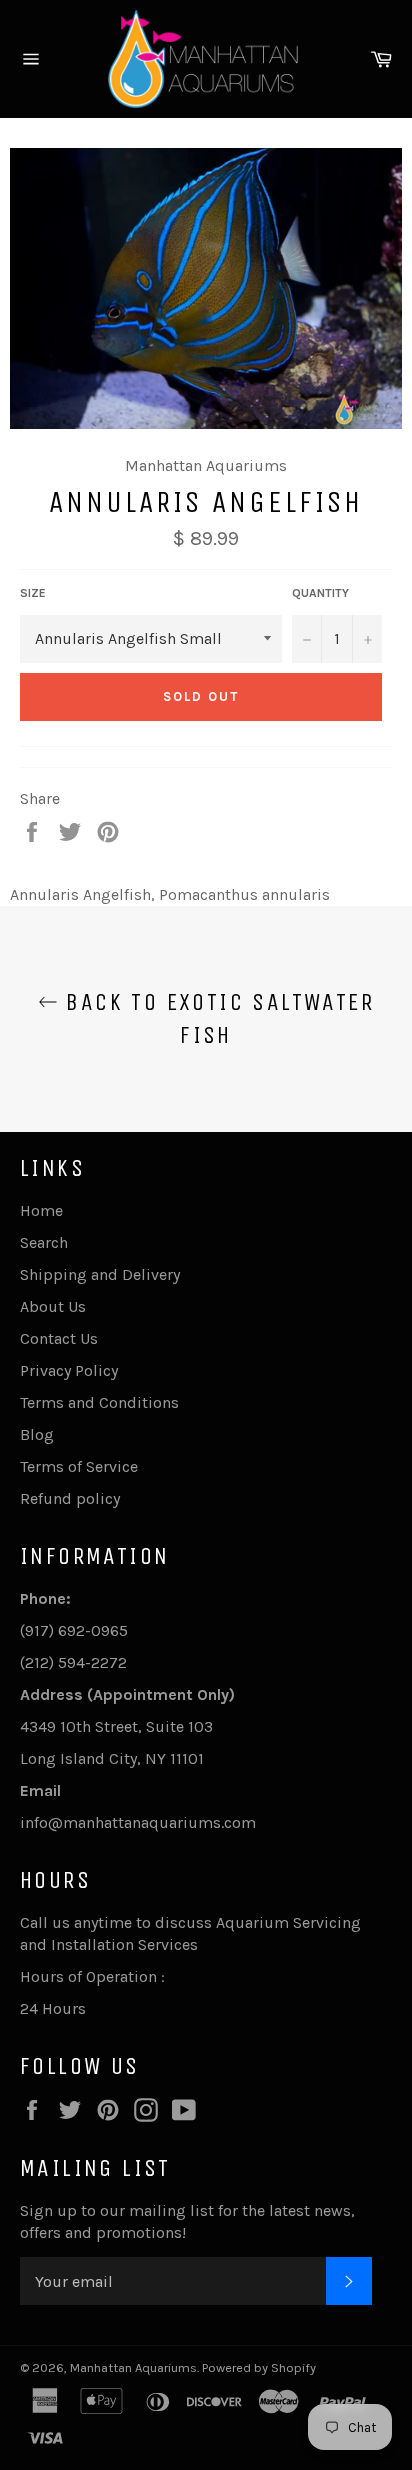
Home (41, 1210)
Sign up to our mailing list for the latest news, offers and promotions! (187, 2221)
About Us (53, 1306)
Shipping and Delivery (100, 1274)
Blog (37, 1434)
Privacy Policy (69, 1370)
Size (33, 593)
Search (44, 1242)
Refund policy (70, 1498)
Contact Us (59, 1338)
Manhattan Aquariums (133, 2367)
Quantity (320, 593)
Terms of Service (79, 1466)
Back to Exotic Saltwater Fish (216, 1018)
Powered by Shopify (259, 2367)
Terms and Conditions (99, 1402)
